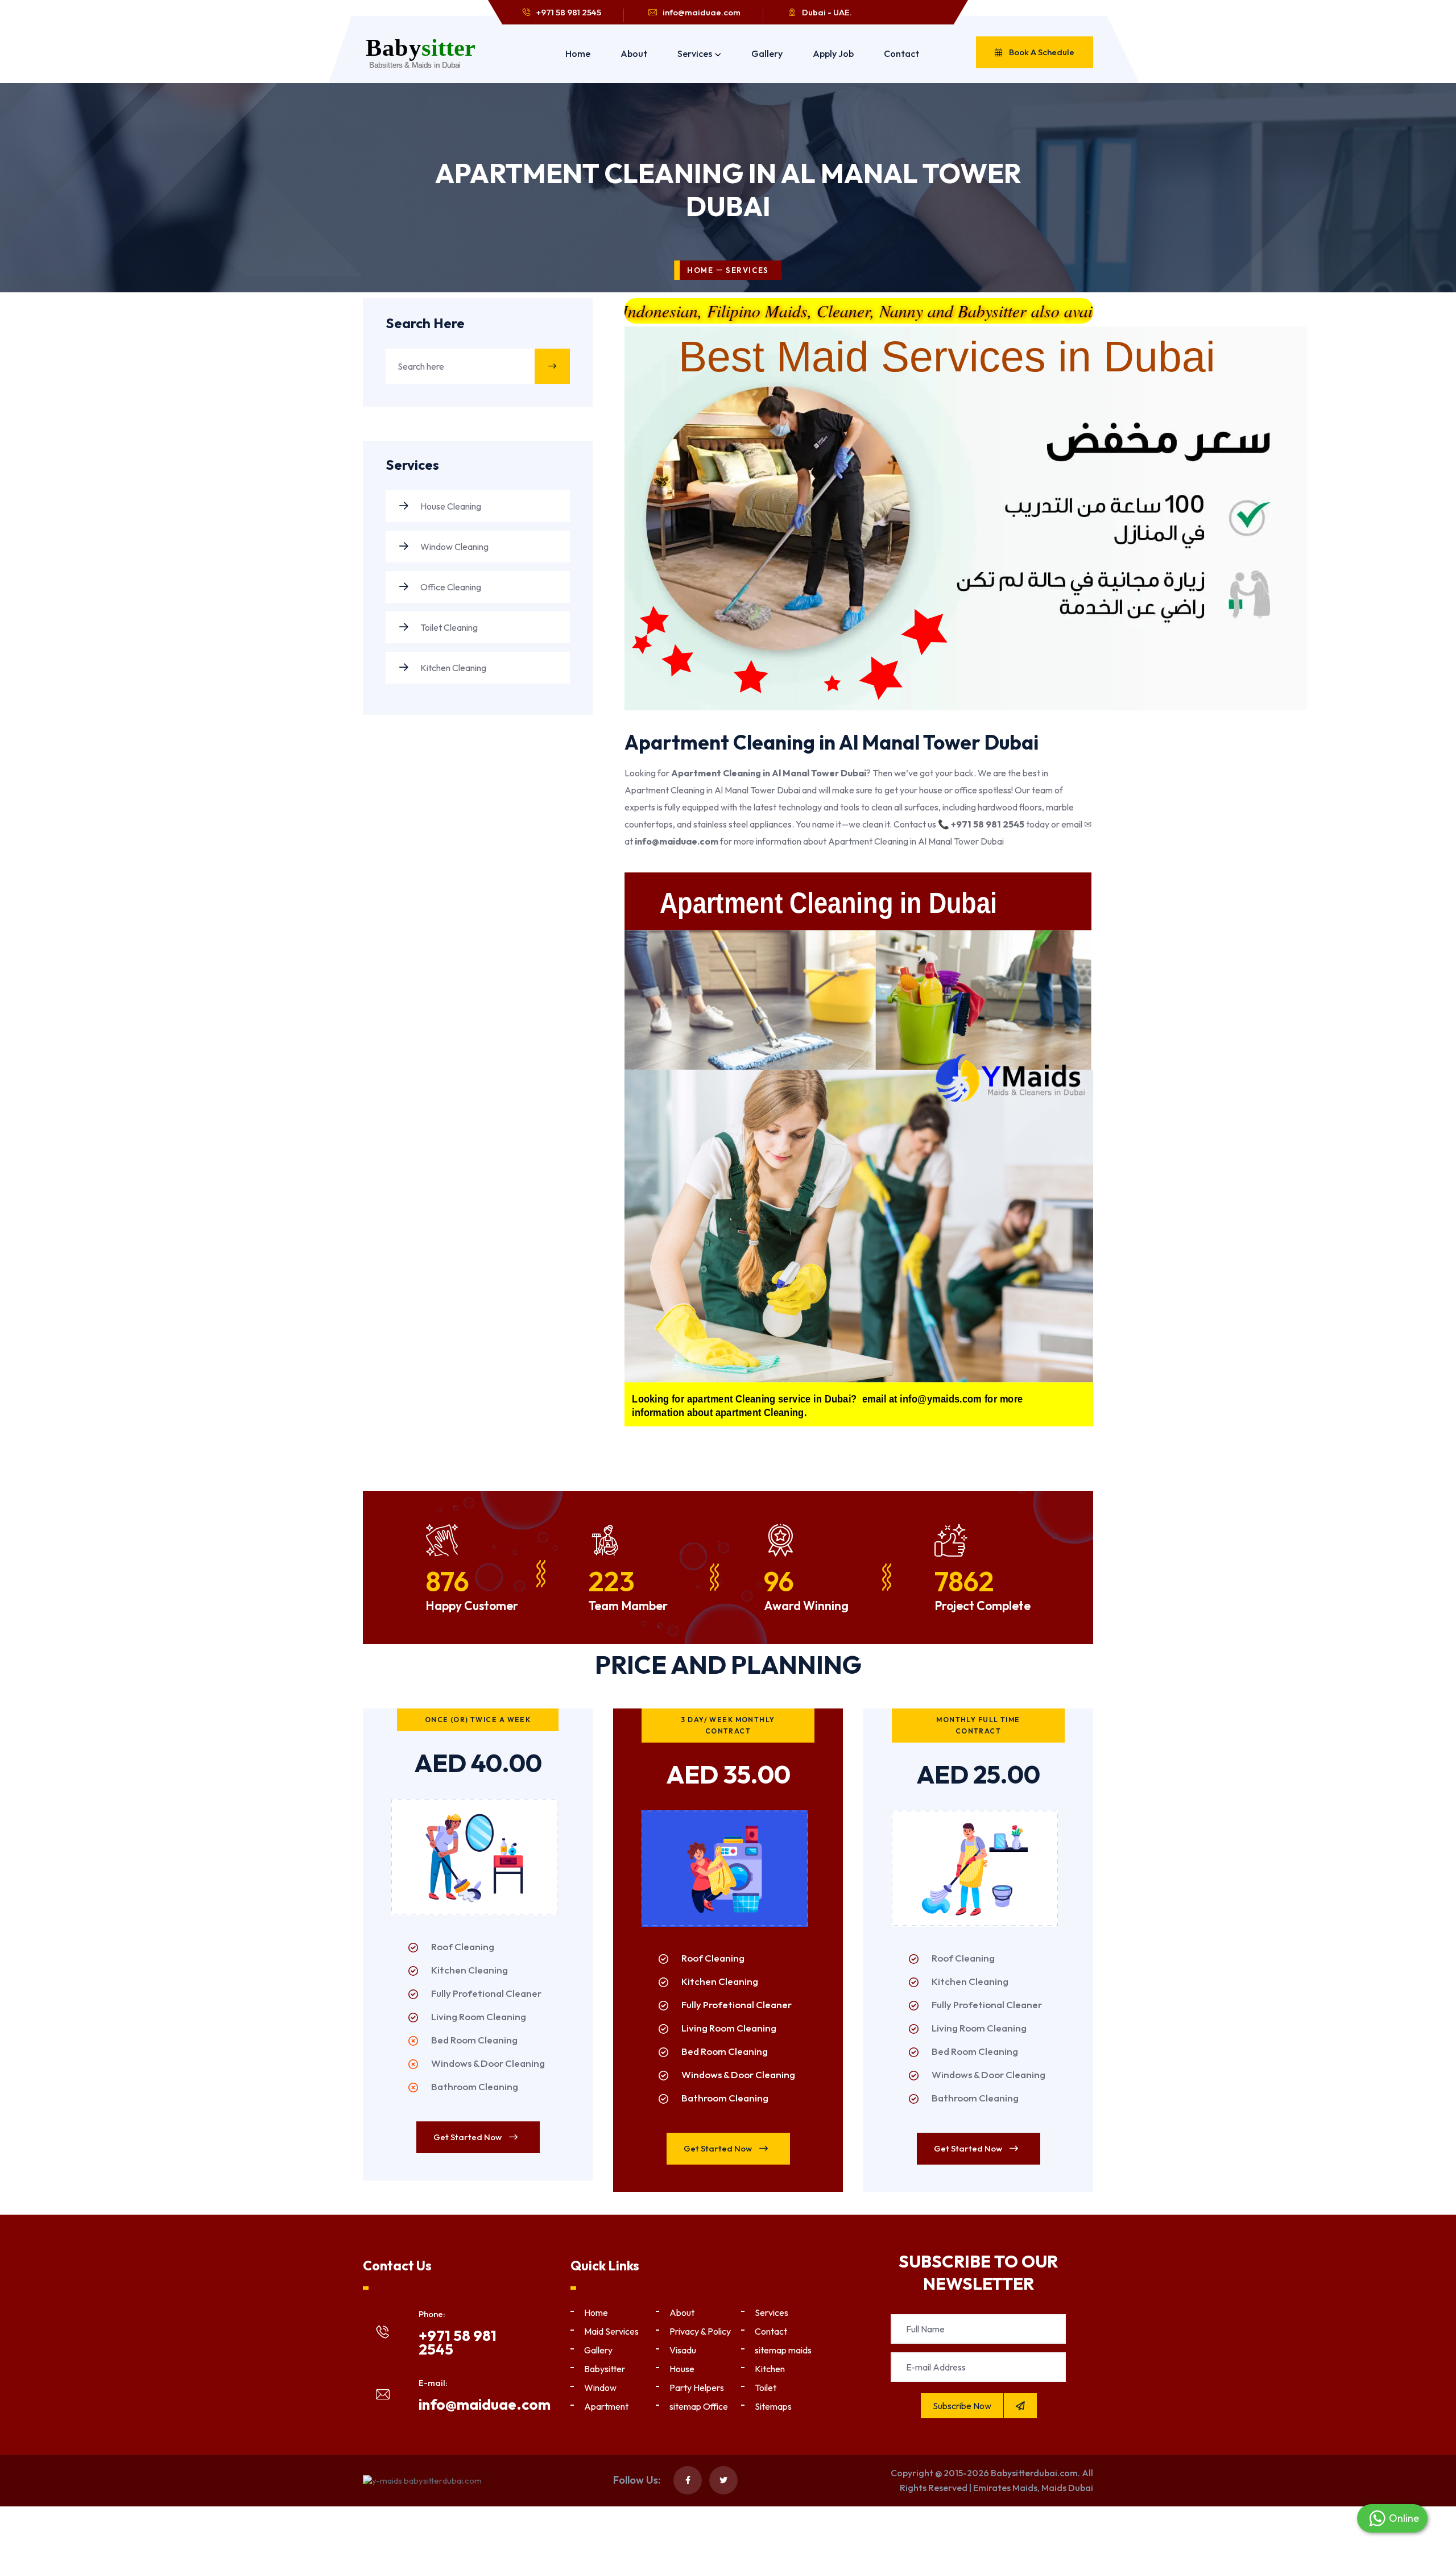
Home (578, 53)
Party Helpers (697, 2388)
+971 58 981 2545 (569, 12)
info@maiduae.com (702, 12)
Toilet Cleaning (448, 627)
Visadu (683, 2350)
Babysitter (605, 2369)
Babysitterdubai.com (1034, 2473)
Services (695, 53)
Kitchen (770, 2369)
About (634, 53)
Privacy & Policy (700, 2331)
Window (600, 2388)
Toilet (766, 2388)
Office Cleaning (450, 587)
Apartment (606, 2406)
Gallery (767, 53)
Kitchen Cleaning (452, 668)
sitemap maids (783, 2350)
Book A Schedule (1041, 52)
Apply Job (833, 53)
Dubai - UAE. (827, 12)
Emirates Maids (1005, 2488)
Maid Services (611, 2331)
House (682, 2369)
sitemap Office (699, 2406)
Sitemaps (773, 2406)
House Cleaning (450, 506)
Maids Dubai (1067, 2488)
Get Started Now (468, 2137)
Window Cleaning (454, 547)
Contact (901, 53)
